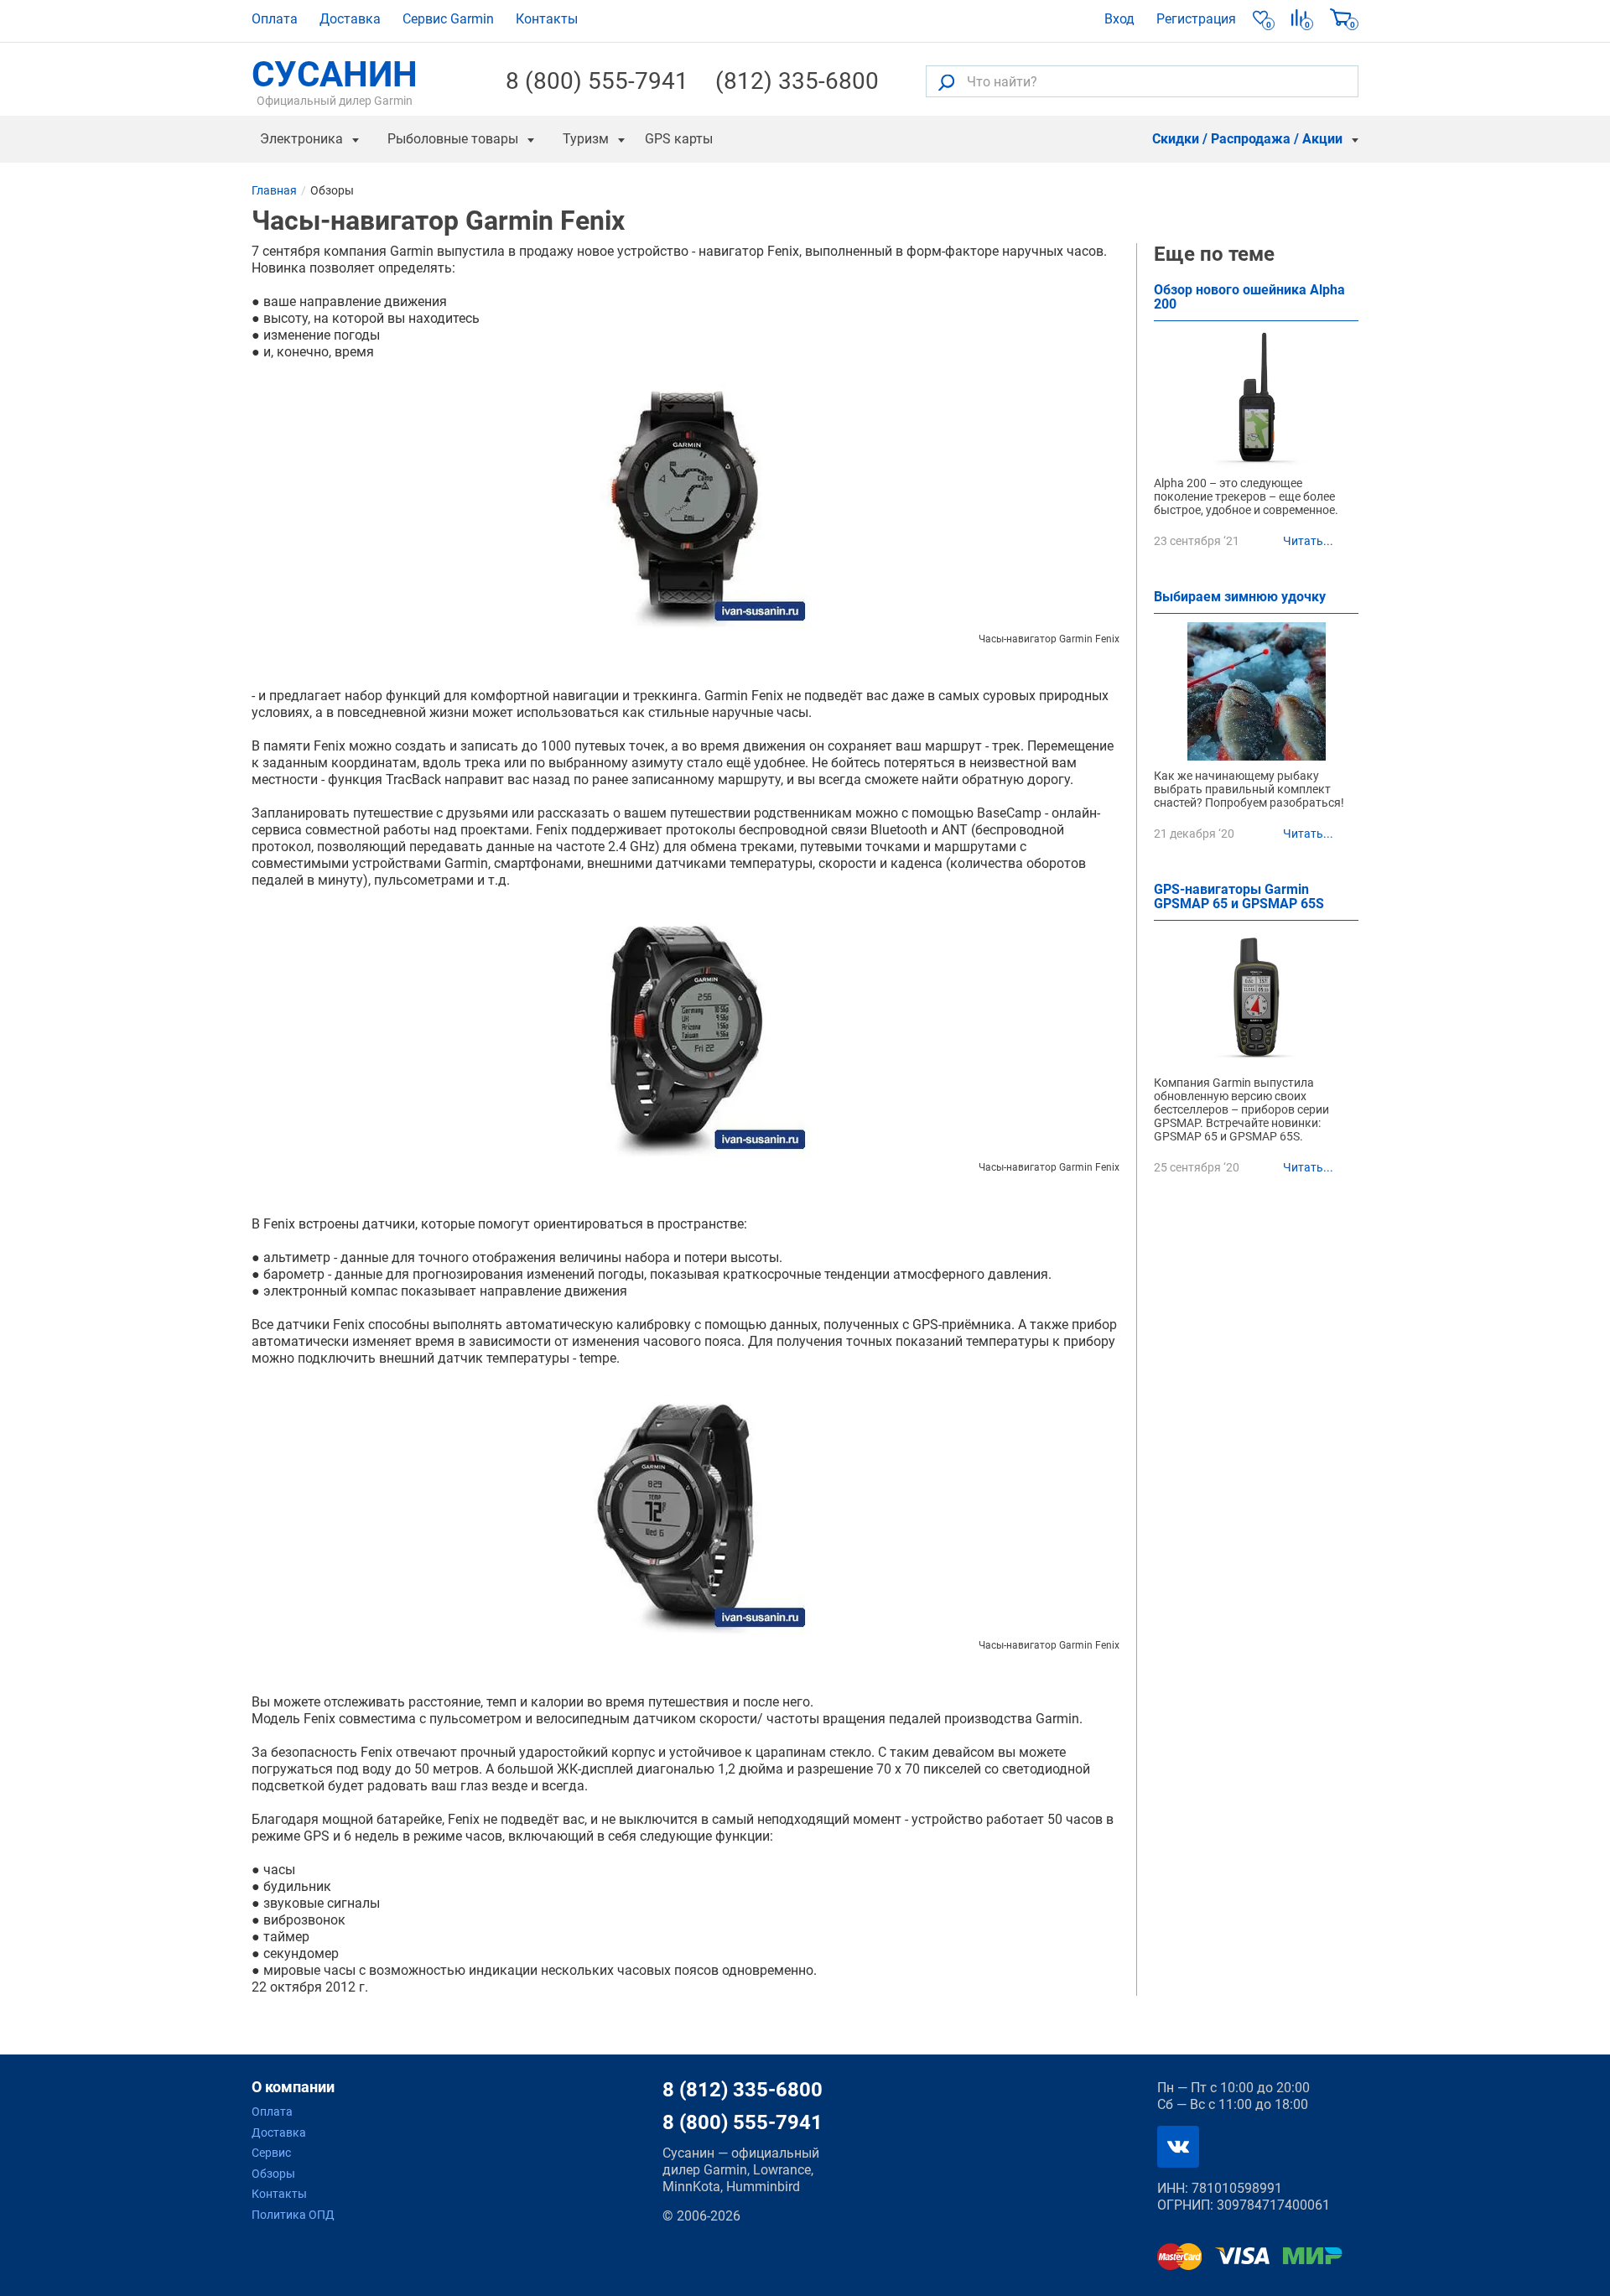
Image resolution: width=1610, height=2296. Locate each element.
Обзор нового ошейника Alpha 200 (1249, 298)
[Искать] (946, 82)
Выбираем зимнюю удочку (1240, 597)
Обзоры (273, 2174)
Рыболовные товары (453, 139)
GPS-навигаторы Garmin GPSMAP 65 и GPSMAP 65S (1239, 897)
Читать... (1308, 541)
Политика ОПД (293, 2215)
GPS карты (679, 139)
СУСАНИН (335, 81)
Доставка (350, 19)
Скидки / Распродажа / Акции (1247, 139)
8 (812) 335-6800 (743, 2090)
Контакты (547, 19)
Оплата (275, 19)
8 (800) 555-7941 (597, 81)
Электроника (301, 139)
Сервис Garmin (448, 19)
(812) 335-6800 (797, 81)
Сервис (271, 2153)
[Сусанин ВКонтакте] (1178, 2147)
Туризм (586, 139)
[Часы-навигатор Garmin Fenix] (686, 503)
